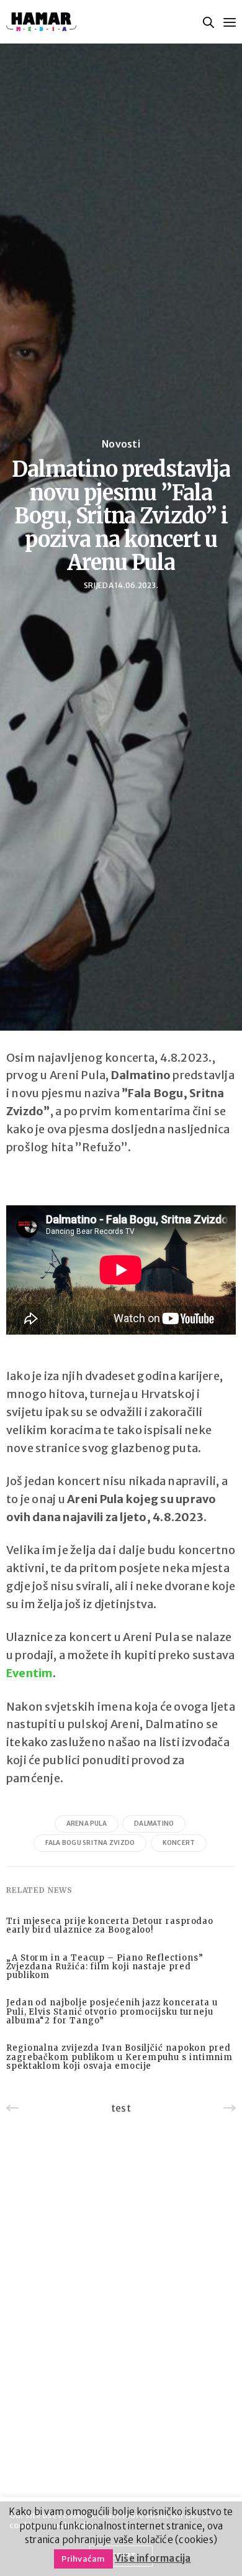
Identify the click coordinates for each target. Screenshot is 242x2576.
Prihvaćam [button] (83, 2559)
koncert (179, 1843)
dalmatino (154, 1824)
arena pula (87, 1824)
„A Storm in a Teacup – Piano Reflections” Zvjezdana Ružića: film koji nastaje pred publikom (105, 1967)
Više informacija (153, 2558)
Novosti (121, 444)
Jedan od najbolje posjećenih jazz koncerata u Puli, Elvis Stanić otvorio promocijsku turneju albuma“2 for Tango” (112, 2012)
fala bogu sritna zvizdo (90, 1843)
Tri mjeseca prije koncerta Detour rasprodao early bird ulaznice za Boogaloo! (110, 1926)
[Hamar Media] (41, 22)
